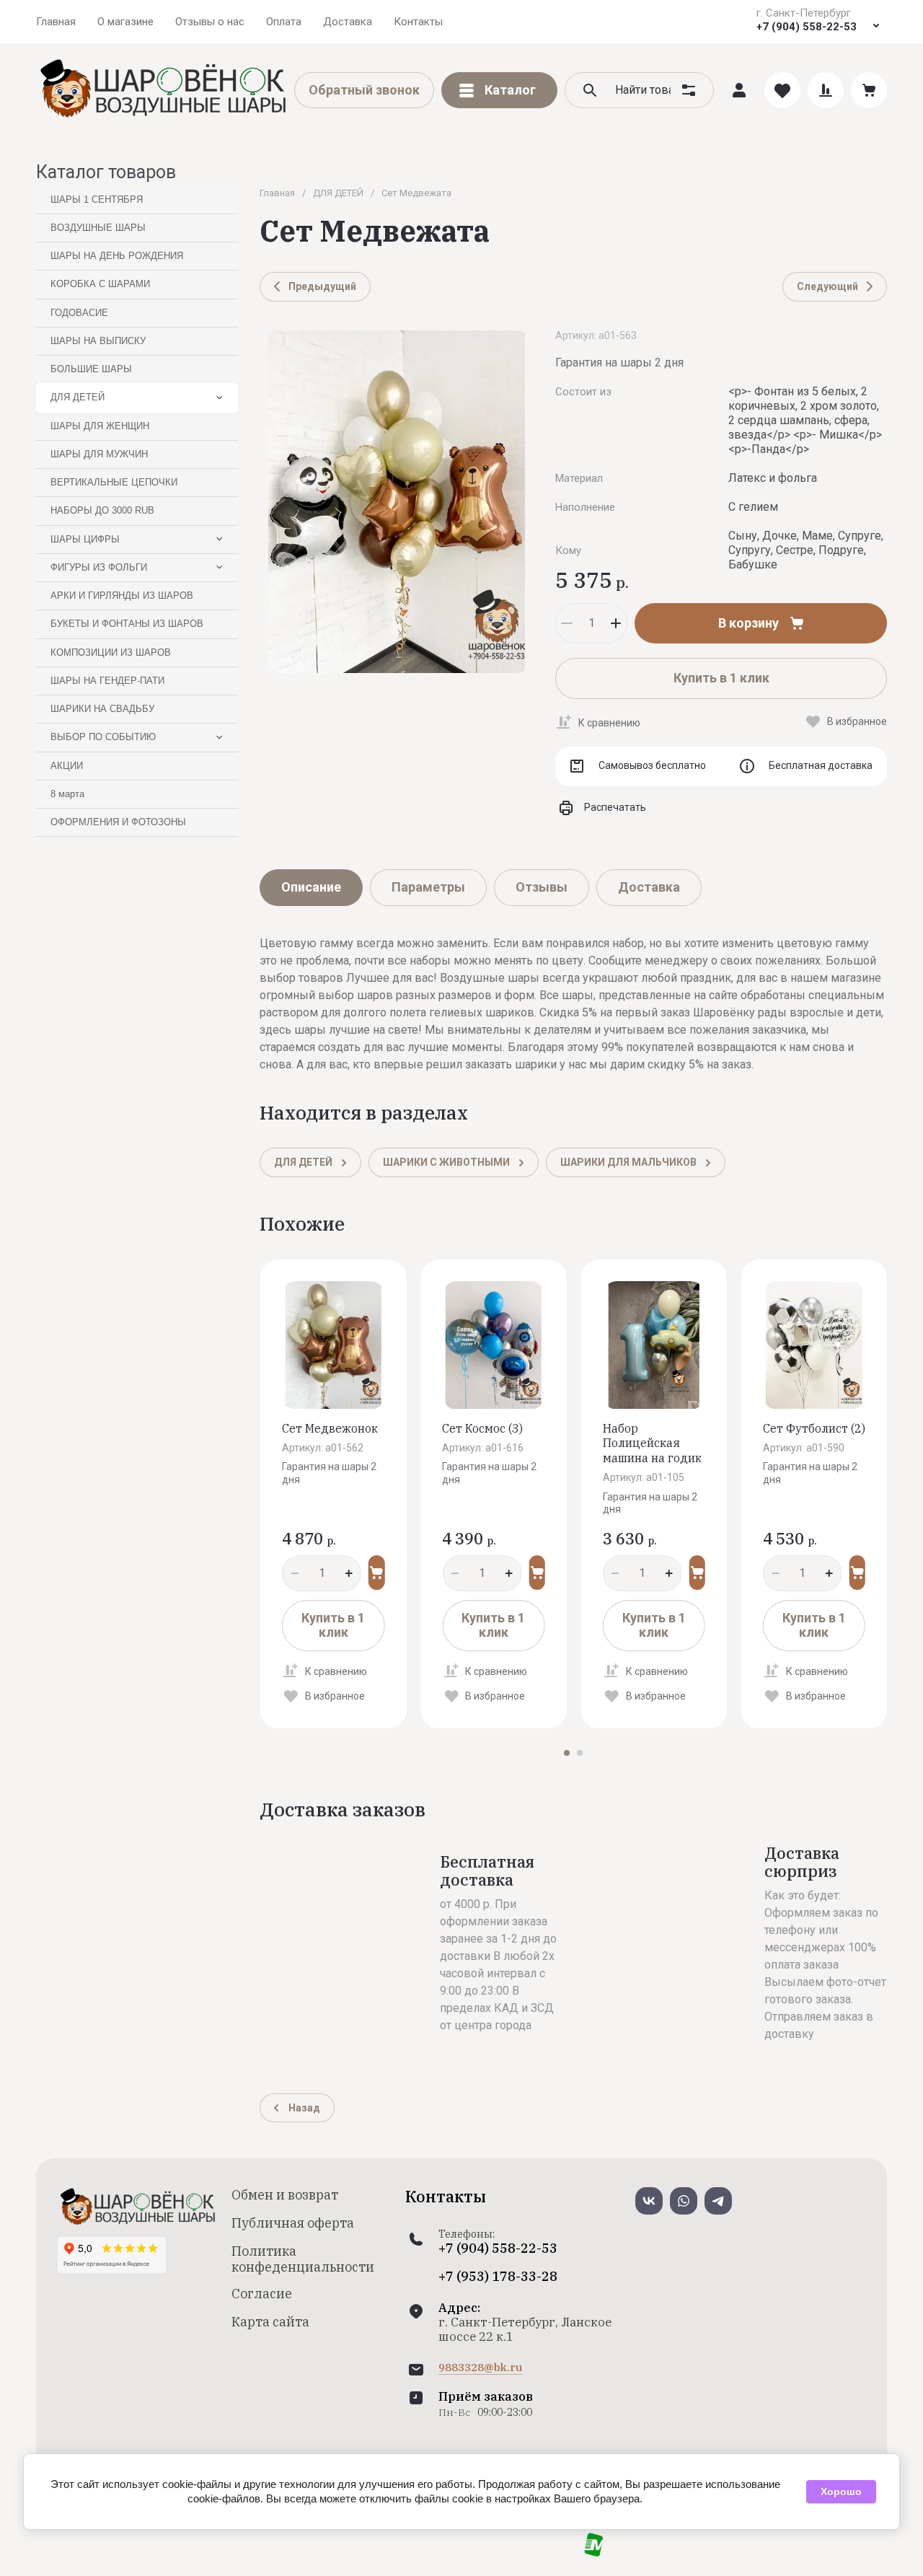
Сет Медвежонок (330, 1428)
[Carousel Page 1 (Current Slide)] (567, 1753)
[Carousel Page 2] (580, 1753)
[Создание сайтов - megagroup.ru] (594, 2553)
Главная (277, 193)
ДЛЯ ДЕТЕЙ (338, 193)
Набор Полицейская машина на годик (652, 1443)
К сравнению (609, 723)
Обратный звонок (364, 90)
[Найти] (590, 90)
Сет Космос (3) (482, 1428)
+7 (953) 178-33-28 (498, 2277)
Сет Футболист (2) (814, 1428)
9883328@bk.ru (480, 2368)
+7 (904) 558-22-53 (807, 27)
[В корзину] (376, 1573)
